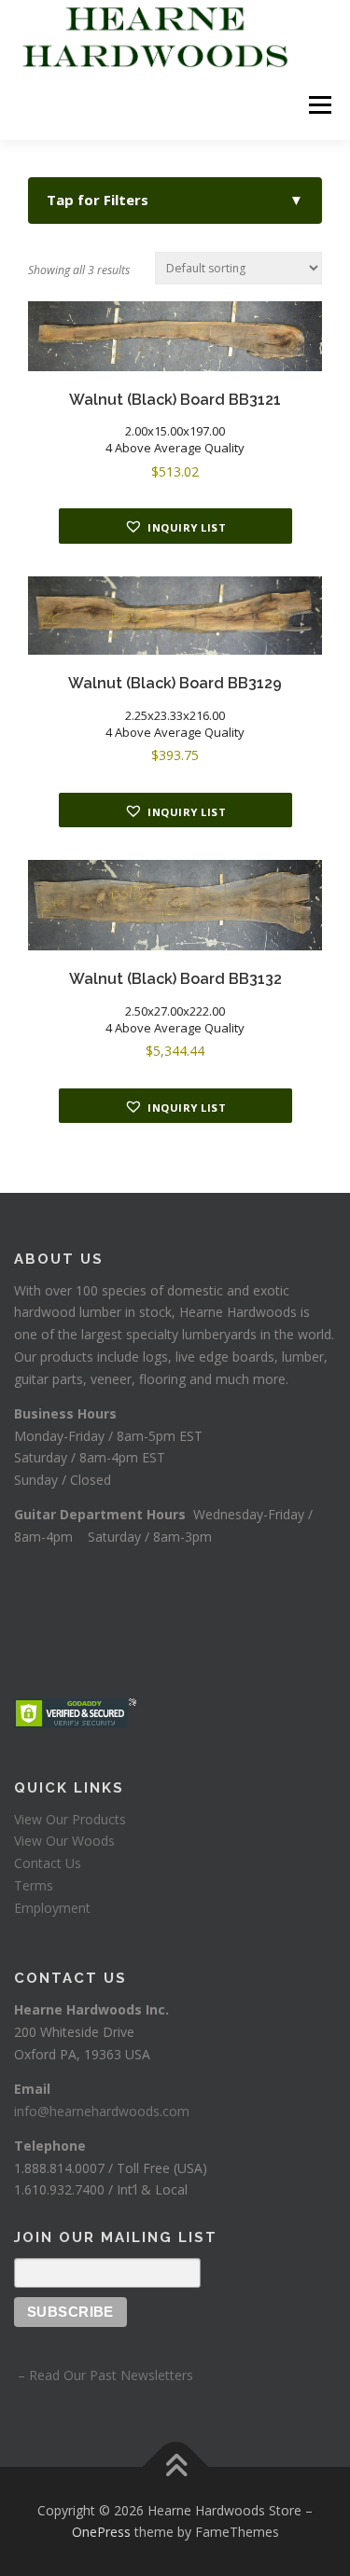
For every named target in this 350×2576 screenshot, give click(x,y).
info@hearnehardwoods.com (102, 2111)
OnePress (101, 2532)
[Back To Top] (175, 2466)
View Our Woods (64, 1841)
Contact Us (48, 1863)
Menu (319, 105)
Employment (52, 1908)
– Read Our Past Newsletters (104, 2375)
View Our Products (70, 1819)
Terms (34, 1885)
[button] (175, 526)
